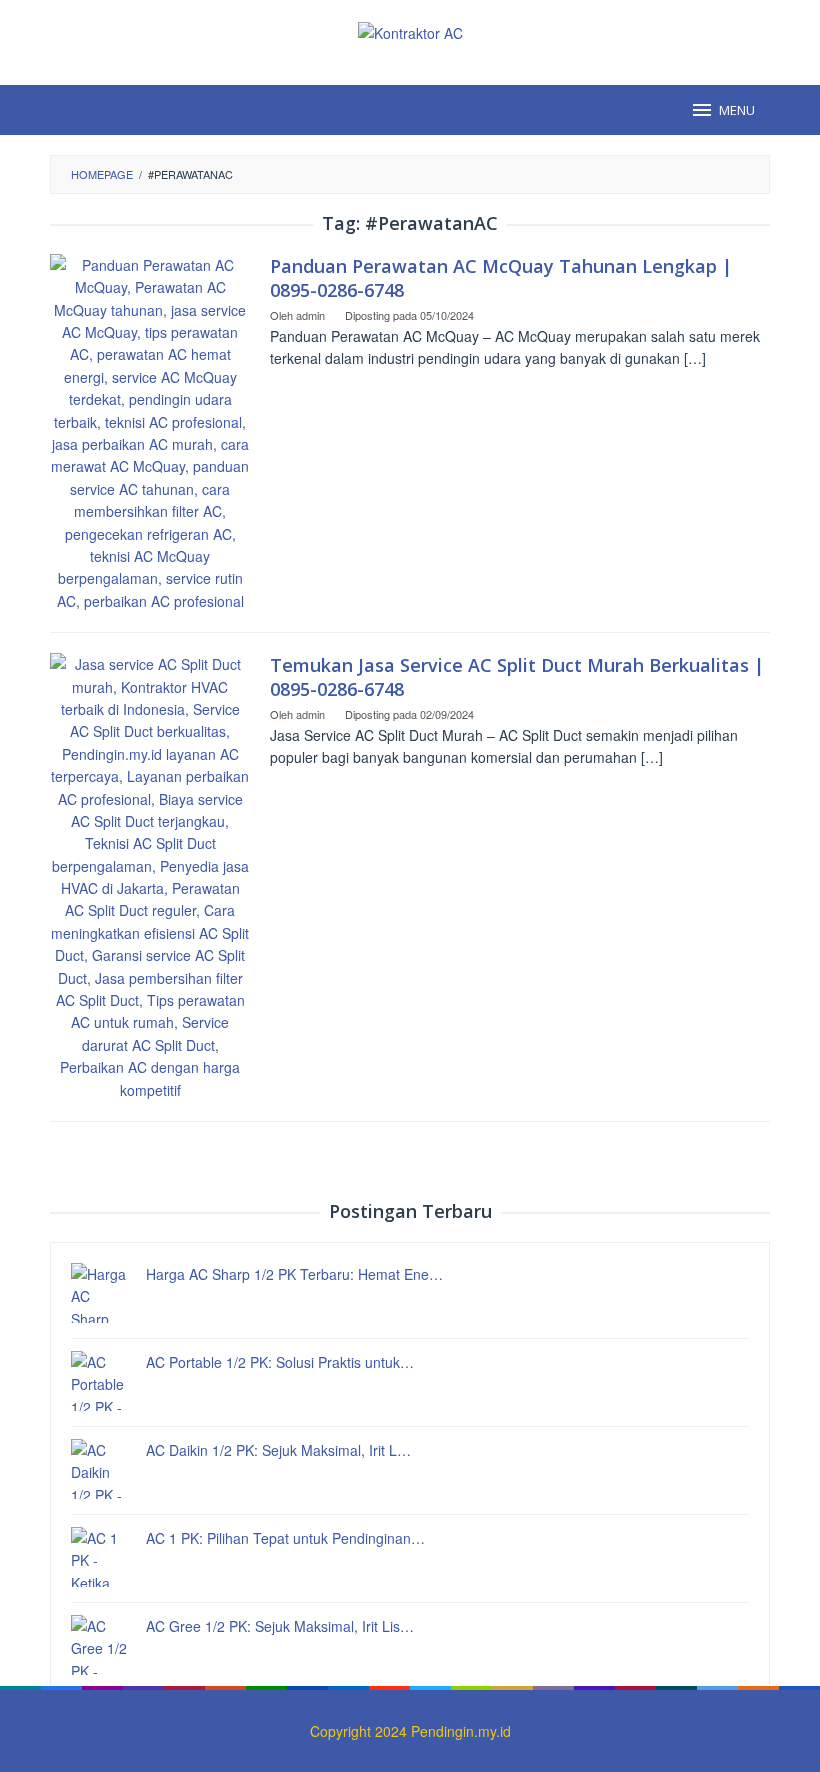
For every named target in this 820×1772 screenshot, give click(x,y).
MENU (737, 110)
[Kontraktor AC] (410, 31)
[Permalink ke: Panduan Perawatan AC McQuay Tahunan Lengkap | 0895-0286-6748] (150, 431)
